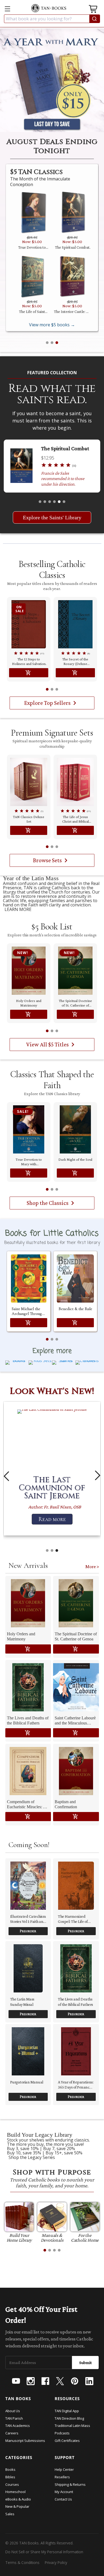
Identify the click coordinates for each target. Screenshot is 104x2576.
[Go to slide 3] (57, 343)
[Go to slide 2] (52, 343)
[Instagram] (31, 2381)
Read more (52, 1519)
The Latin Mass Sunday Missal (22, 2002)
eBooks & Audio (18, 2499)
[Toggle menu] (7, 9)
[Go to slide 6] (64, 502)
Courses (12, 2484)
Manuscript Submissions (25, 2441)
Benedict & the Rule (75, 1309)
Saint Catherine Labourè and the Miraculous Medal (75, 1721)
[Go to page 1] (47, 689)
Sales (10, 2514)
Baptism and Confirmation (66, 1804)
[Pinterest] (75, 2381)
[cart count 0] (94, 10)
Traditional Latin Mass (72, 2426)
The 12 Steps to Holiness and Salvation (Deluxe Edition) (72, 312)
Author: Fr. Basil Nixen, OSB (55, 1507)
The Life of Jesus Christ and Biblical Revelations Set (75, 819)
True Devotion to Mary (67, 448)
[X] (60, 2381)
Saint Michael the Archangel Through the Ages (28, 1311)
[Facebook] (45, 2381)
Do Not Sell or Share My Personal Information (44, 2552)
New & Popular (17, 2506)
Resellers (62, 2477)
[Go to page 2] (52, 689)
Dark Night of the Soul (75, 1159)
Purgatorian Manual (27, 2082)
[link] (52, 894)
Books (10, 2469)
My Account (64, 2492)
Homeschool (15, 2492)
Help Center (64, 2469)
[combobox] (52, 19)
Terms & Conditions (22, 2562)
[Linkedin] (89, 2381)
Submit (85, 2363)
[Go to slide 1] (47, 343)
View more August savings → (52, 325)
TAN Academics (18, 2426)
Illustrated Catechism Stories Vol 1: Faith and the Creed (28, 1919)
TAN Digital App (67, 2411)
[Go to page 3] (57, 689)
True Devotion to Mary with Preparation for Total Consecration (29, 1162)
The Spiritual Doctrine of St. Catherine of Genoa (75, 1003)
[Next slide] (98, 1476)
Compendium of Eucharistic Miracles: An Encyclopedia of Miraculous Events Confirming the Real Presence (28, 1804)
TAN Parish (14, 2418)
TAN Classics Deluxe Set (29, 819)
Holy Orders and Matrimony (29, 1003)
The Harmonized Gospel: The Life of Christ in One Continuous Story (73, 1919)
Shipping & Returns (70, 2484)
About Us (13, 2411)
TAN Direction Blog (69, 2418)
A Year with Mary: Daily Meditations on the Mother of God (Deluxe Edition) (72, 247)
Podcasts (62, 2433)
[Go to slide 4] (54, 502)
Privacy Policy (56, 2562)
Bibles (10, 2477)
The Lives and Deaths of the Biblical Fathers (28, 1720)
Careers (12, 2433)
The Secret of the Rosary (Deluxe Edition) (75, 661)
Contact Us (63, 2499)
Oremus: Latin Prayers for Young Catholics (32, 312)
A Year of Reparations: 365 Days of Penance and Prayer (76, 2085)
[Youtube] (16, 2381)
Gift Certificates (67, 2441)
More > (92, 1567)
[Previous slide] (6, 1476)
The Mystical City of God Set (32, 247)
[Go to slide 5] (59, 502)
